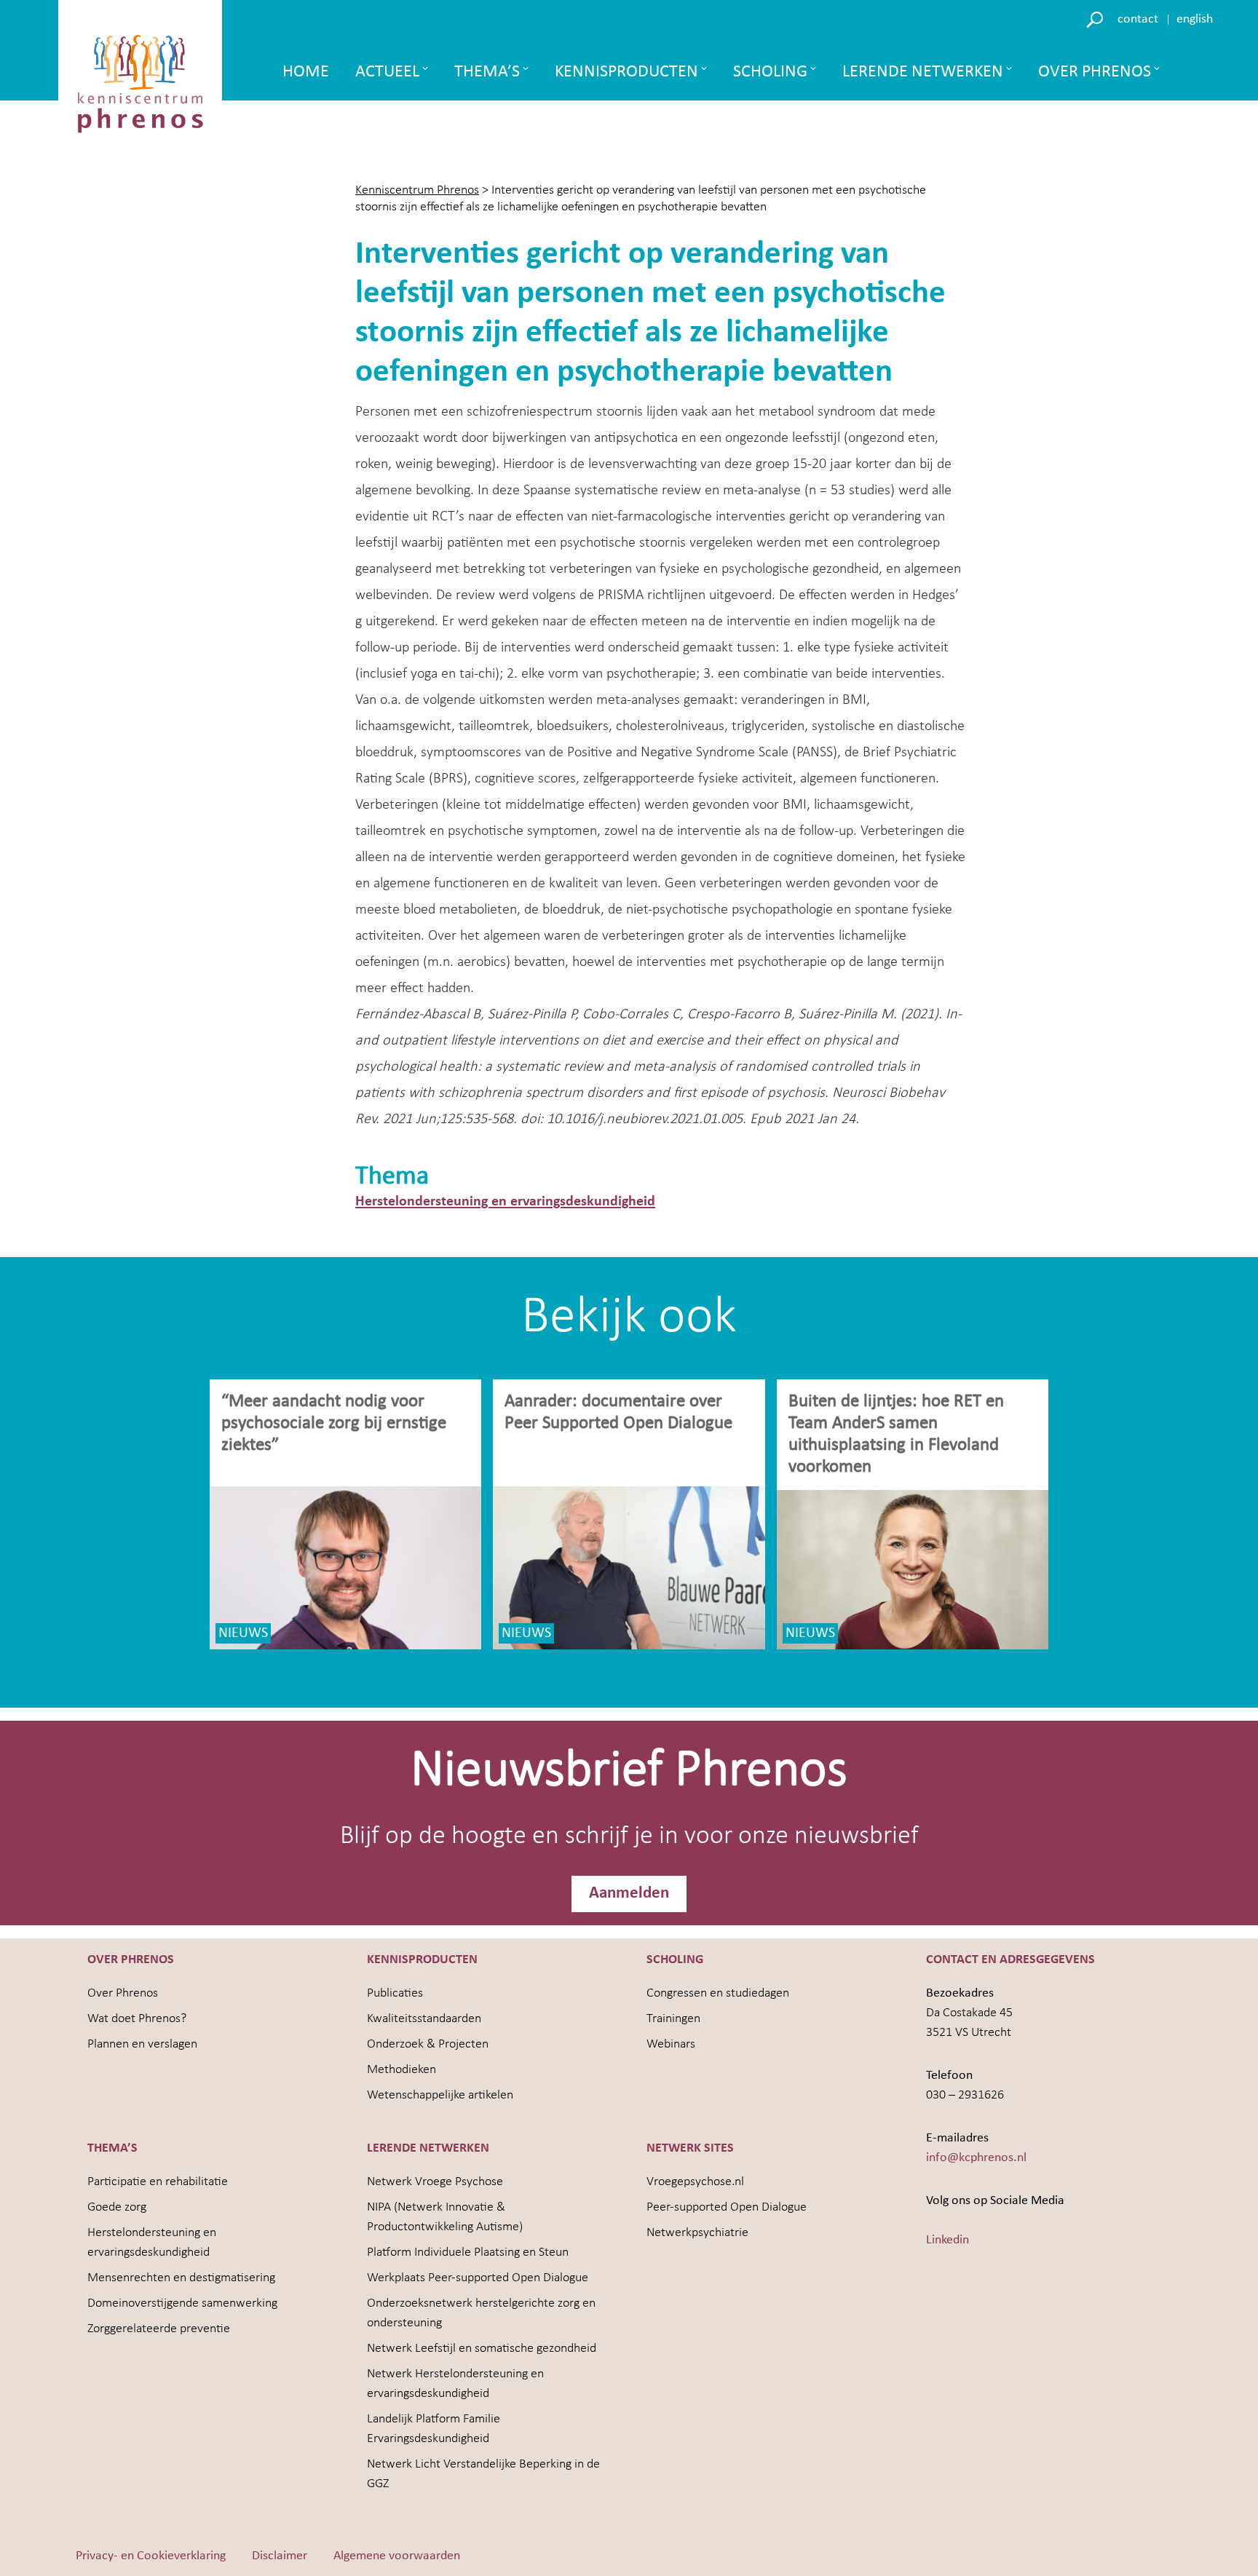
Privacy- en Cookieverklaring (151, 2556)
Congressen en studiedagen (718, 1993)
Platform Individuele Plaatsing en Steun (468, 2252)
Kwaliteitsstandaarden (424, 2019)
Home (306, 72)
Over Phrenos (1095, 72)
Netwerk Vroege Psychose (435, 2182)
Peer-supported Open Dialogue (727, 2207)
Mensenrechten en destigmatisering (181, 2278)
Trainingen (673, 2019)
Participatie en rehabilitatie (158, 2182)
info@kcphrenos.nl (976, 2158)
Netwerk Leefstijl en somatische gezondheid (482, 2349)
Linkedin (948, 2240)
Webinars (671, 2044)
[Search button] (1097, 19)
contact (1138, 19)
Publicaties (395, 1993)
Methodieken (401, 2070)
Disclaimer (280, 2556)
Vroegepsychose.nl (695, 2182)
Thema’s (487, 72)
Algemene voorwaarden (397, 2556)
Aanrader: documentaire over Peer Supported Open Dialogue (621, 1412)
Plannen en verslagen (142, 2044)
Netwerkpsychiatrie (697, 2233)
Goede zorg (117, 2207)
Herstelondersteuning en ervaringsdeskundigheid (505, 1202)
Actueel (387, 72)
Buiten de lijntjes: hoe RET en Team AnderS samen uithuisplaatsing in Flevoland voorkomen (896, 1434)
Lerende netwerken (923, 72)
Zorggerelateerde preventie (159, 2329)
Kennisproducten (626, 72)
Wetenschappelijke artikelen (440, 2095)
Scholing (770, 72)
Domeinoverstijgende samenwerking (182, 2303)
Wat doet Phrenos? (137, 2019)
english (1195, 19)
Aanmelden (629, 1894)
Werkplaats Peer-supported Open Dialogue (478, 2278)
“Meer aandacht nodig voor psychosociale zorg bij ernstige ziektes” (334, 1423)
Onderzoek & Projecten (428, 2044)
